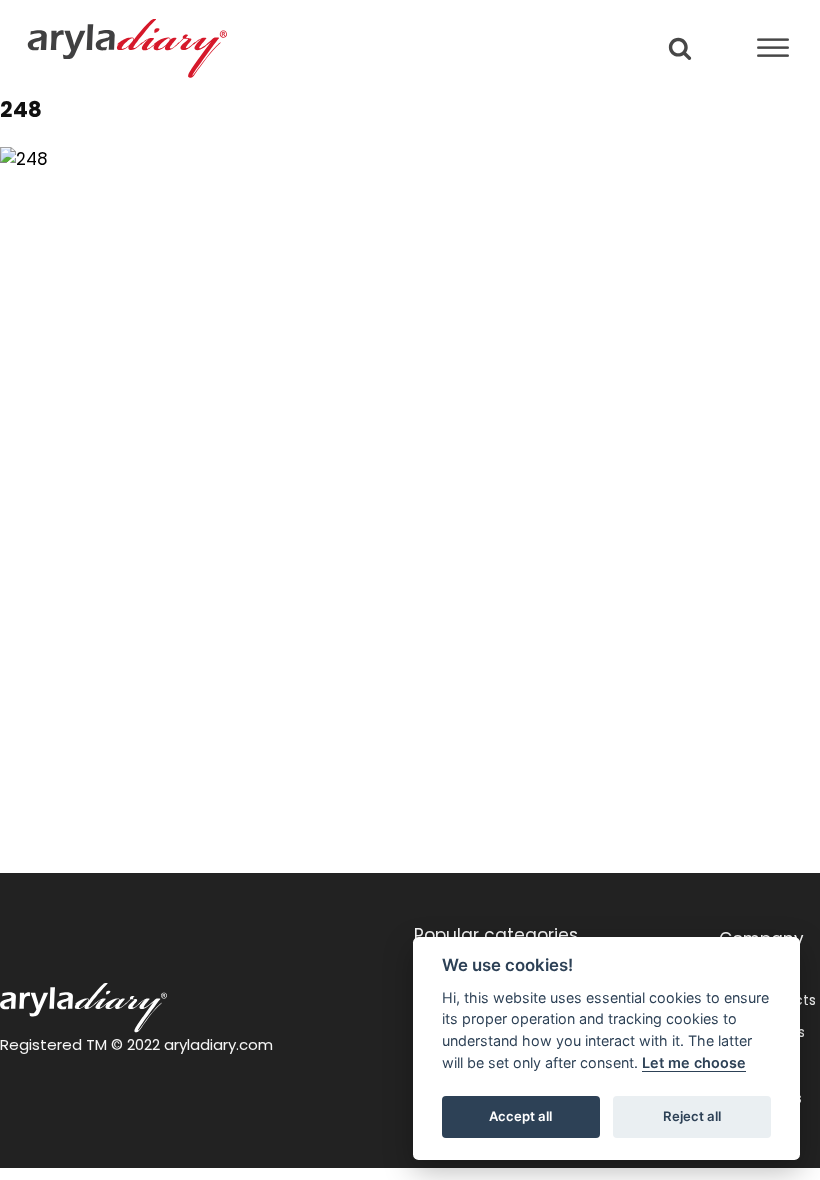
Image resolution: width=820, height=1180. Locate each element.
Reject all (692, 1116)
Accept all (520, 1116)
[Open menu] (773, 48)
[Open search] (680, 48)
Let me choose (694, 1062)
